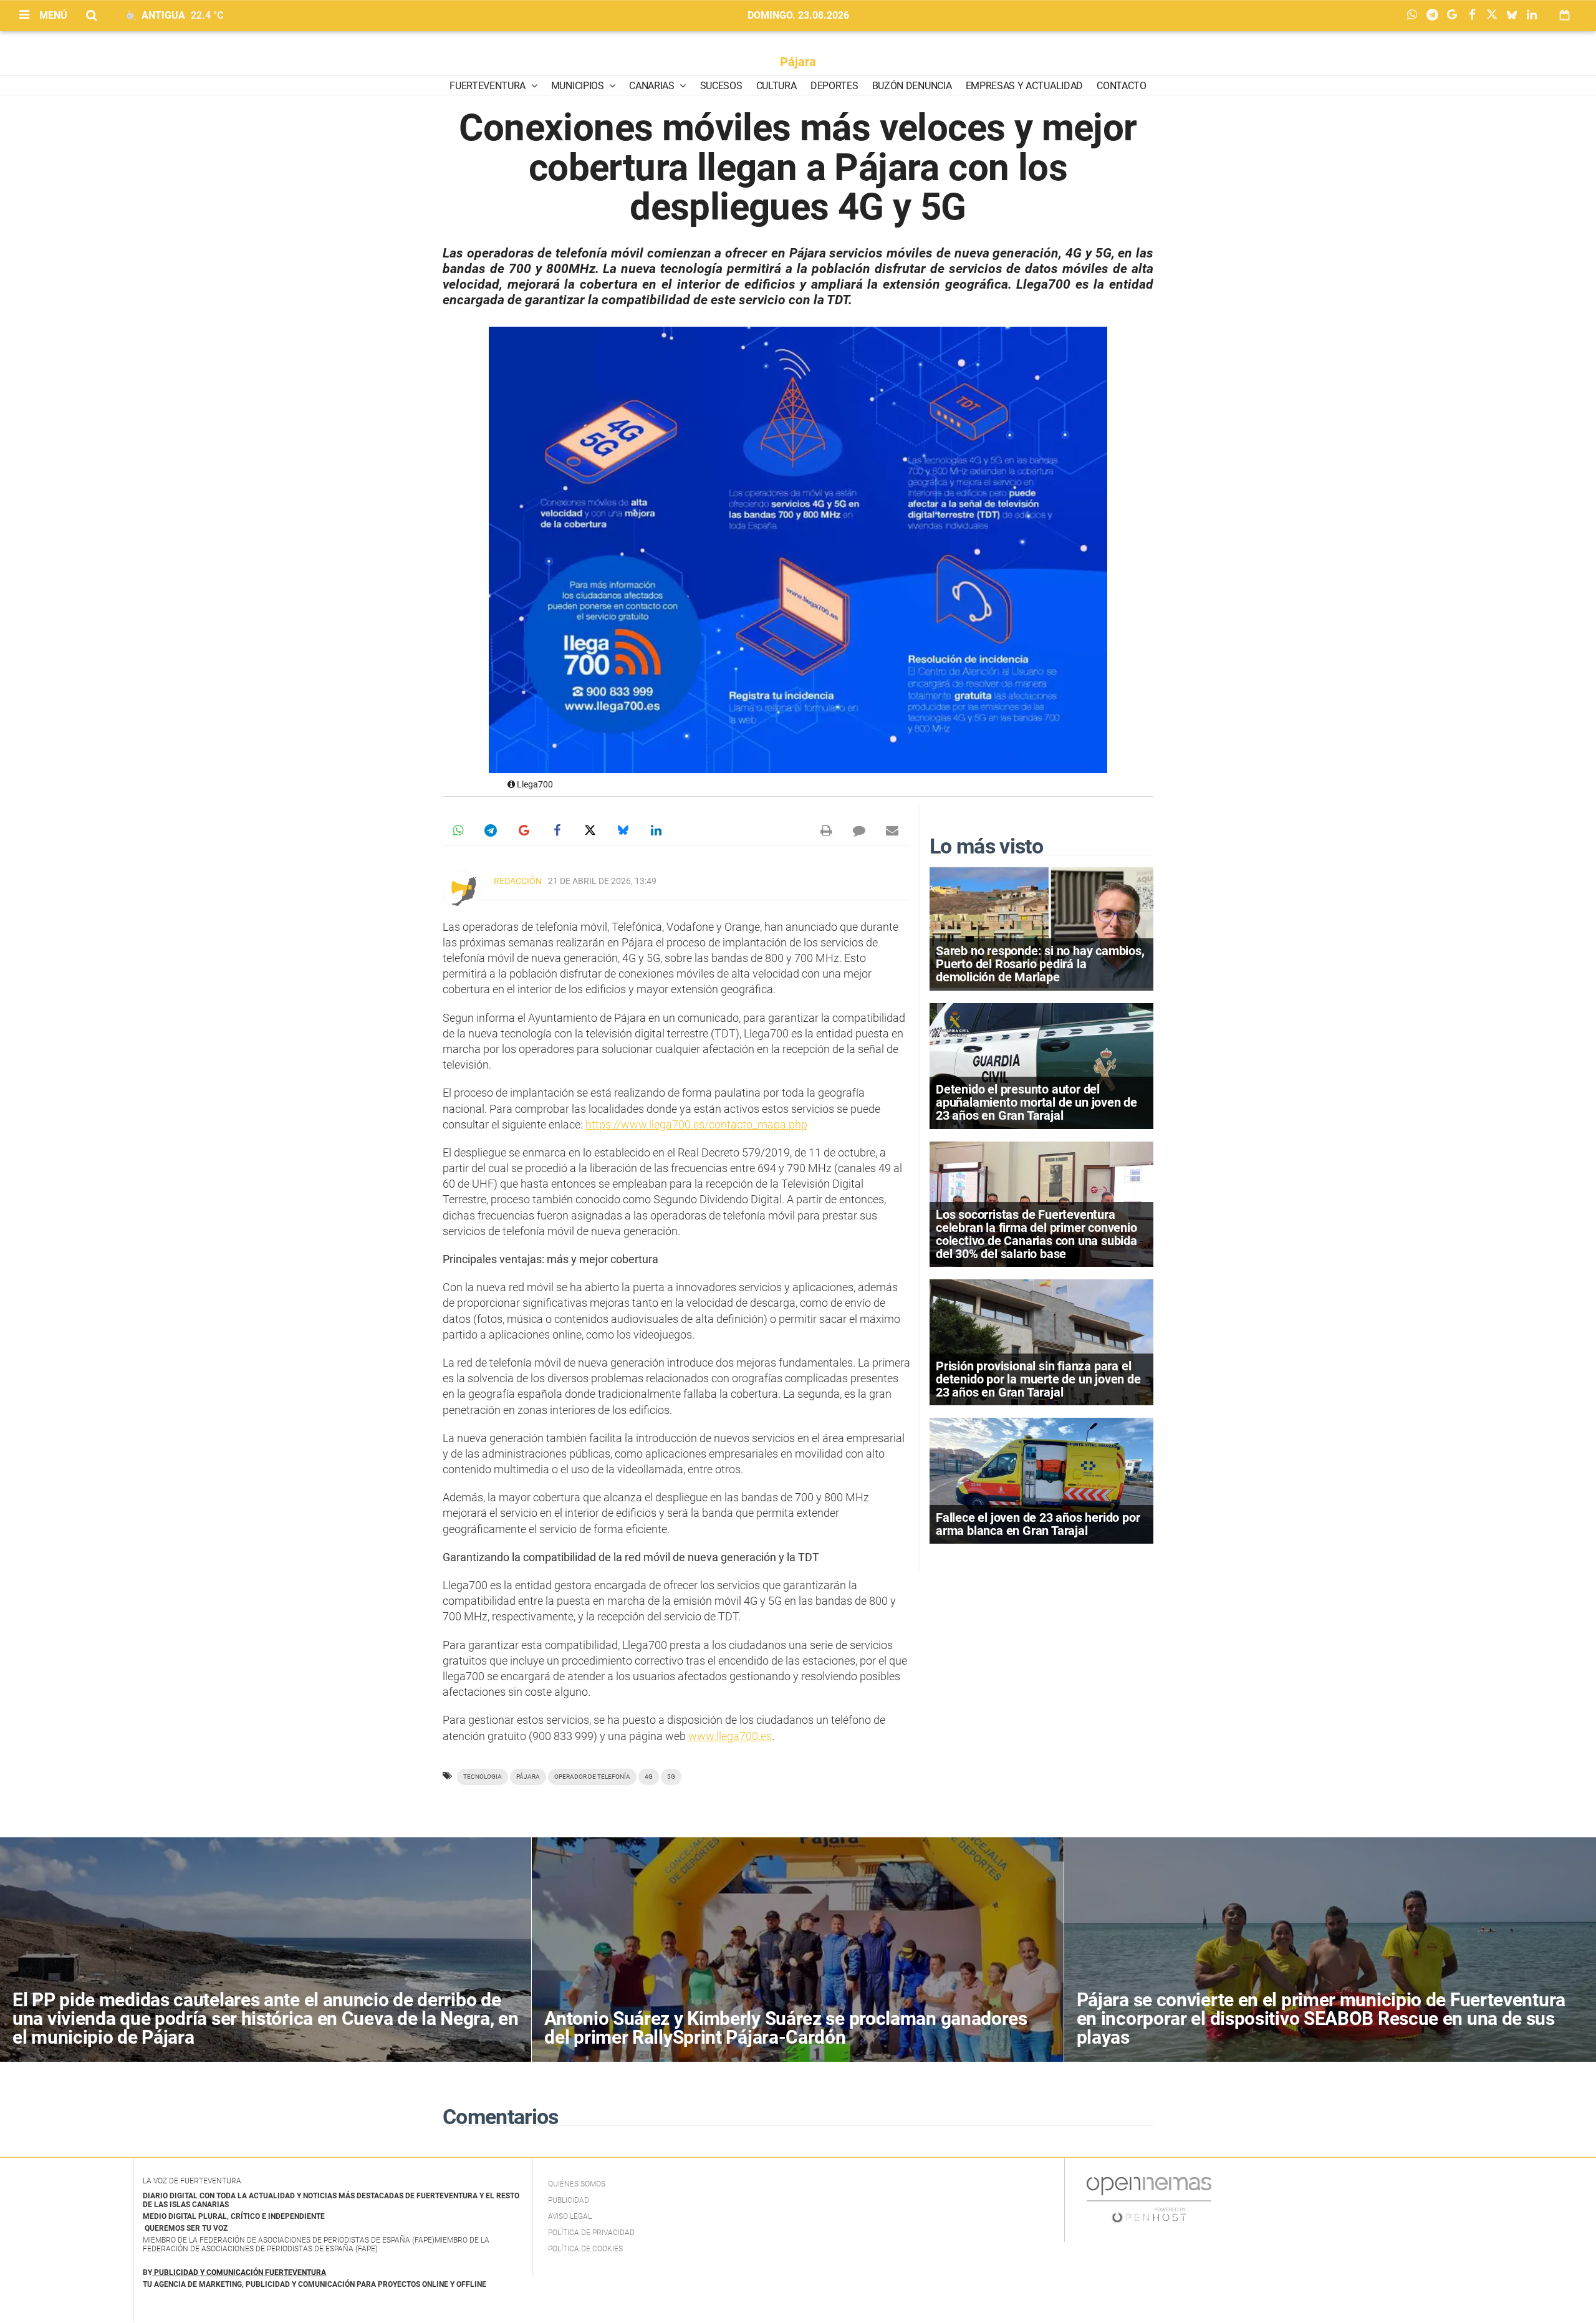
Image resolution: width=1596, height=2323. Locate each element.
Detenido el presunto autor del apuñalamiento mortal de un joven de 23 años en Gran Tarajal (1036, 1102)
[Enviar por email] (892, 830)
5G (671, 1777)
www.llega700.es (730, 1736)
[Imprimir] (826, 830)
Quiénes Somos (577, 2184)
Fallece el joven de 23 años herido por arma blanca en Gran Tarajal (1038, 1524)
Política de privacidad (591, 2233)
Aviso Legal (570, 2216)
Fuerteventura (489, 86)
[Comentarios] (859, 830)
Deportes (834, 86)
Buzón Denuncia (912, 86)
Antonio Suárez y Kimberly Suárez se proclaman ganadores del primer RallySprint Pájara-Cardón (786, 2028)
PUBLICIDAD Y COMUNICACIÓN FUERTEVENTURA (240, 2272)
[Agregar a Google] (1455, 16)
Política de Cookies (585, 2249)
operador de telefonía (592, 1777)
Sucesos (721, 86)
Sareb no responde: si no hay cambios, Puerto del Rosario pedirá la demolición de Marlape (1040, 964)
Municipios (579, 86)
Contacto (1121, 86)
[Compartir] (1415, 16)
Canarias (653, 86)
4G (649, 1777)
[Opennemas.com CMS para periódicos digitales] (1149, 2199)
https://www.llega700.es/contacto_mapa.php (696, 1124)
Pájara (798, 62)
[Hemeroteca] (1565, 15)
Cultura (776, 86)
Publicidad (569, 2200)
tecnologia (483, 1777)
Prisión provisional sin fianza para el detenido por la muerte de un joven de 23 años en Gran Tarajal (1038, 1379)
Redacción (518, 881)
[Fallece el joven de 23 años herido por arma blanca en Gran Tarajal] (1041, 1480)
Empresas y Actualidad (1024, 86)
